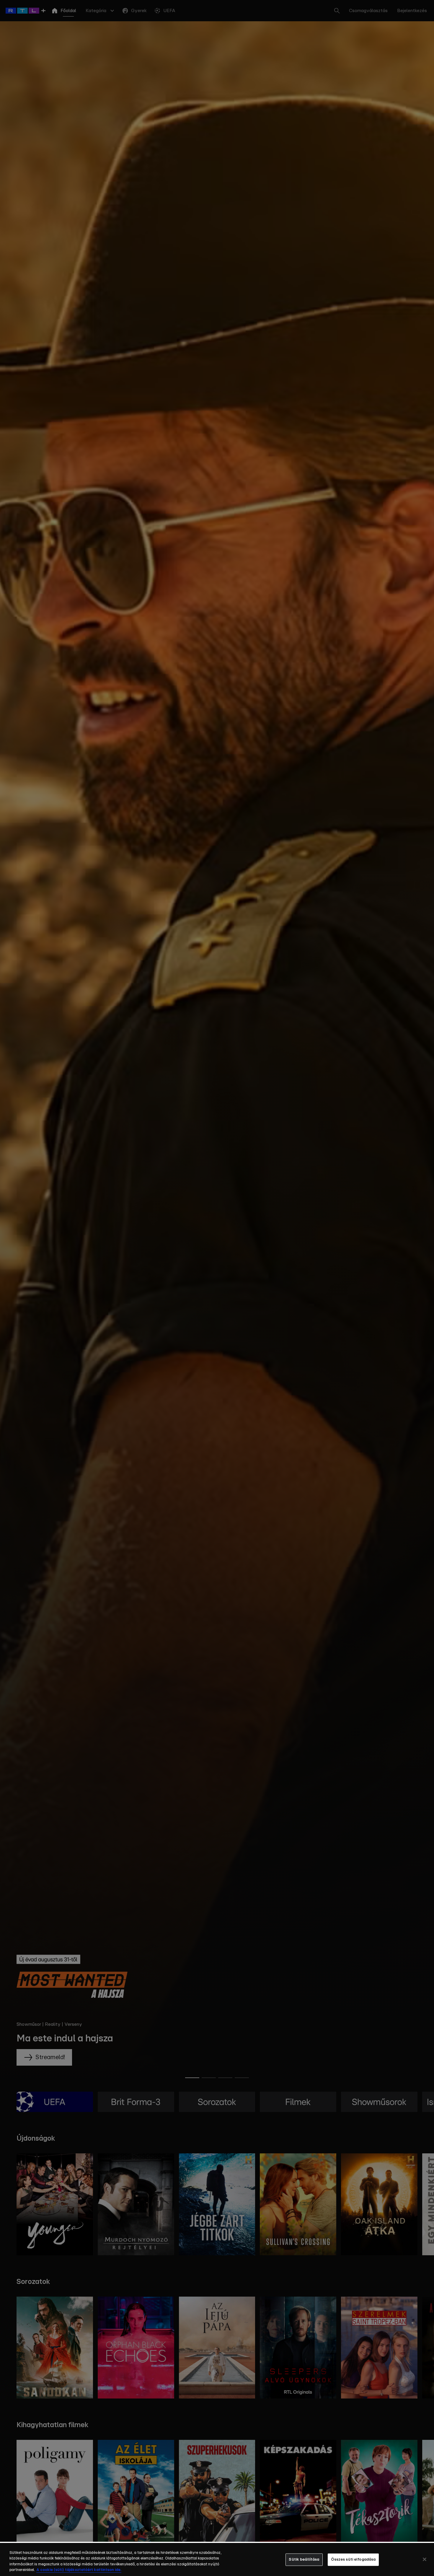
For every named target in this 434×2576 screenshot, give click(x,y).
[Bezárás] (425, 2559)
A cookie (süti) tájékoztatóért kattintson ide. (79, 2570)
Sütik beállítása (304, 2560)
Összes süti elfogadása (353, 2560)
